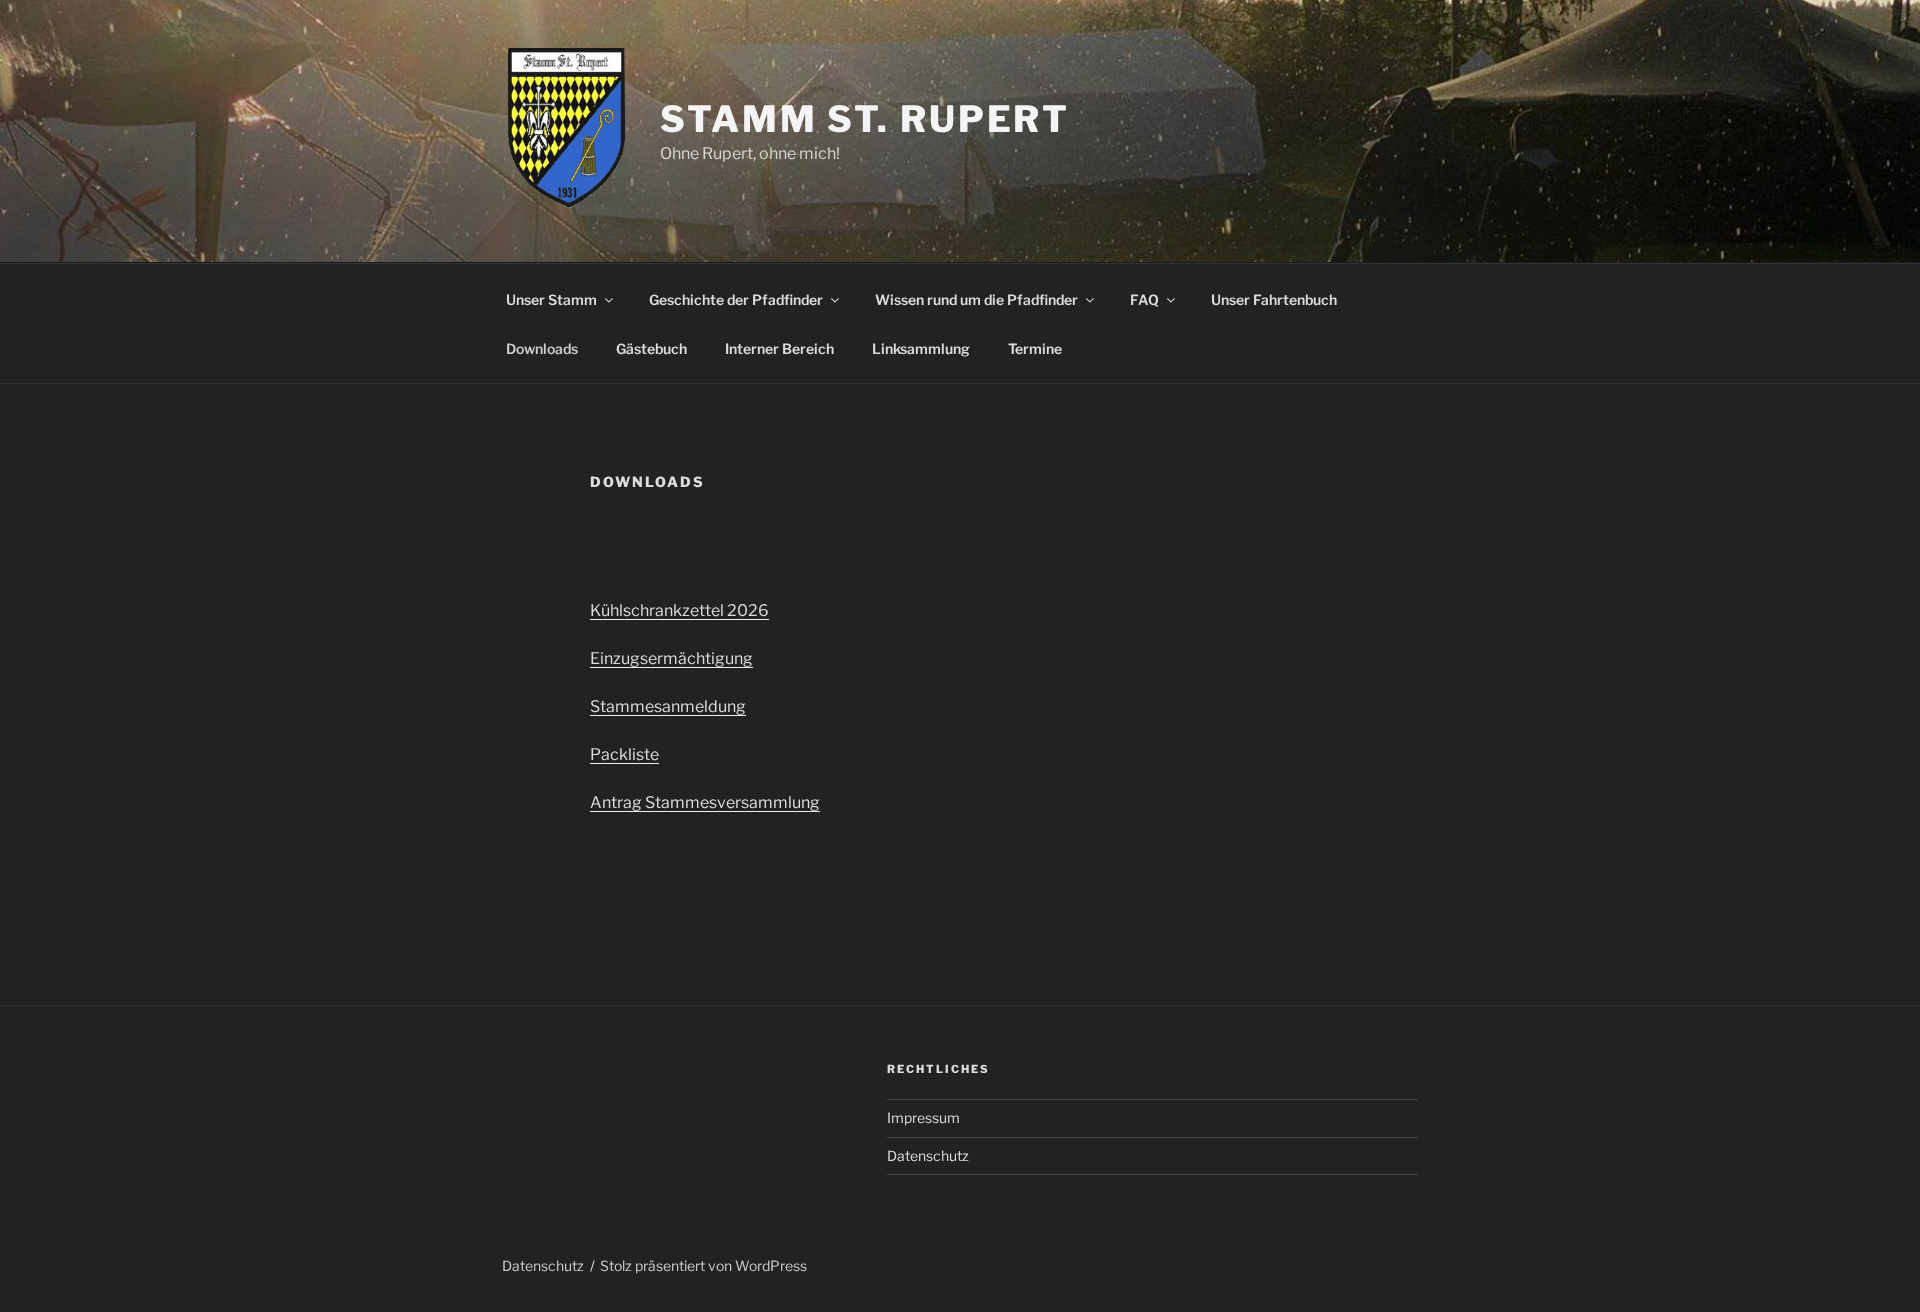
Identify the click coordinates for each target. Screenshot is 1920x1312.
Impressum (923, 1117)
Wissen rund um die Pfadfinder (976, 299)
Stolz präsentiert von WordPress (703, 1265)
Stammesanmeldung (668, 706)
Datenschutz (928, 1155)
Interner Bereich (779, 348)
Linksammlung (921, 348)
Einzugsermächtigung (671, 658)
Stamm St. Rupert (865, 119)
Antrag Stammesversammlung (705, 802)
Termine (1035, 348)
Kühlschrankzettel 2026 (679, 610)
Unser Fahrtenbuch (1274, 299)
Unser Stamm (551, 299)
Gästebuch (651, 348)
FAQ (1144, 299)
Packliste (624, 754)
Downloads (542, 348)
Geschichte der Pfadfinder (736, 299)
